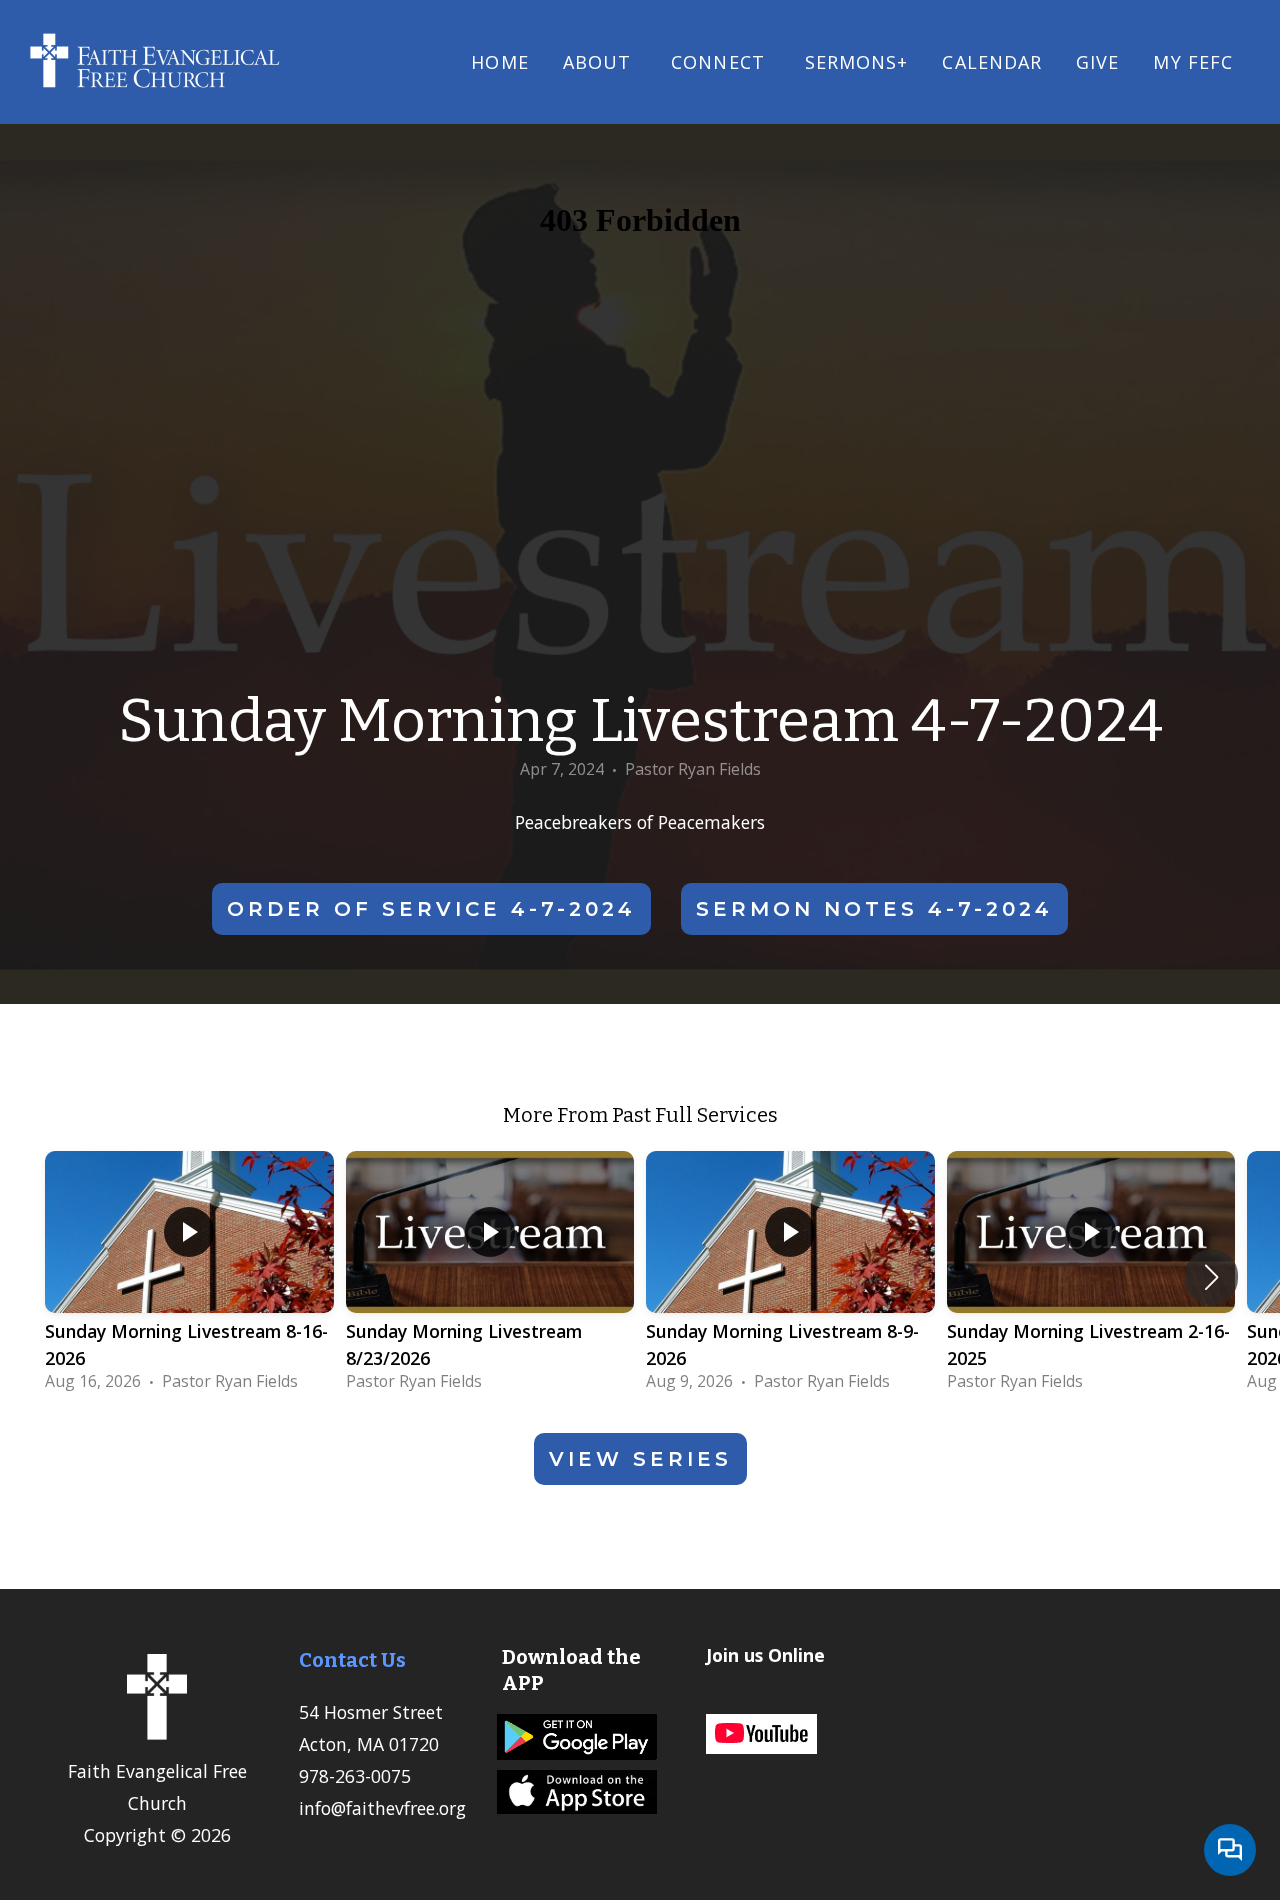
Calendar (992, 62)
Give (1097, 62)
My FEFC (1193, 62)
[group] (189, 1277)
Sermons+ (857, 62)
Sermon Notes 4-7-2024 (874, 909)
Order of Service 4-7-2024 (431, 909)
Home (499, 62)
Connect (721, 62)
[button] (1211, 1277)
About (600, 62)
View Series (640, 1459)
